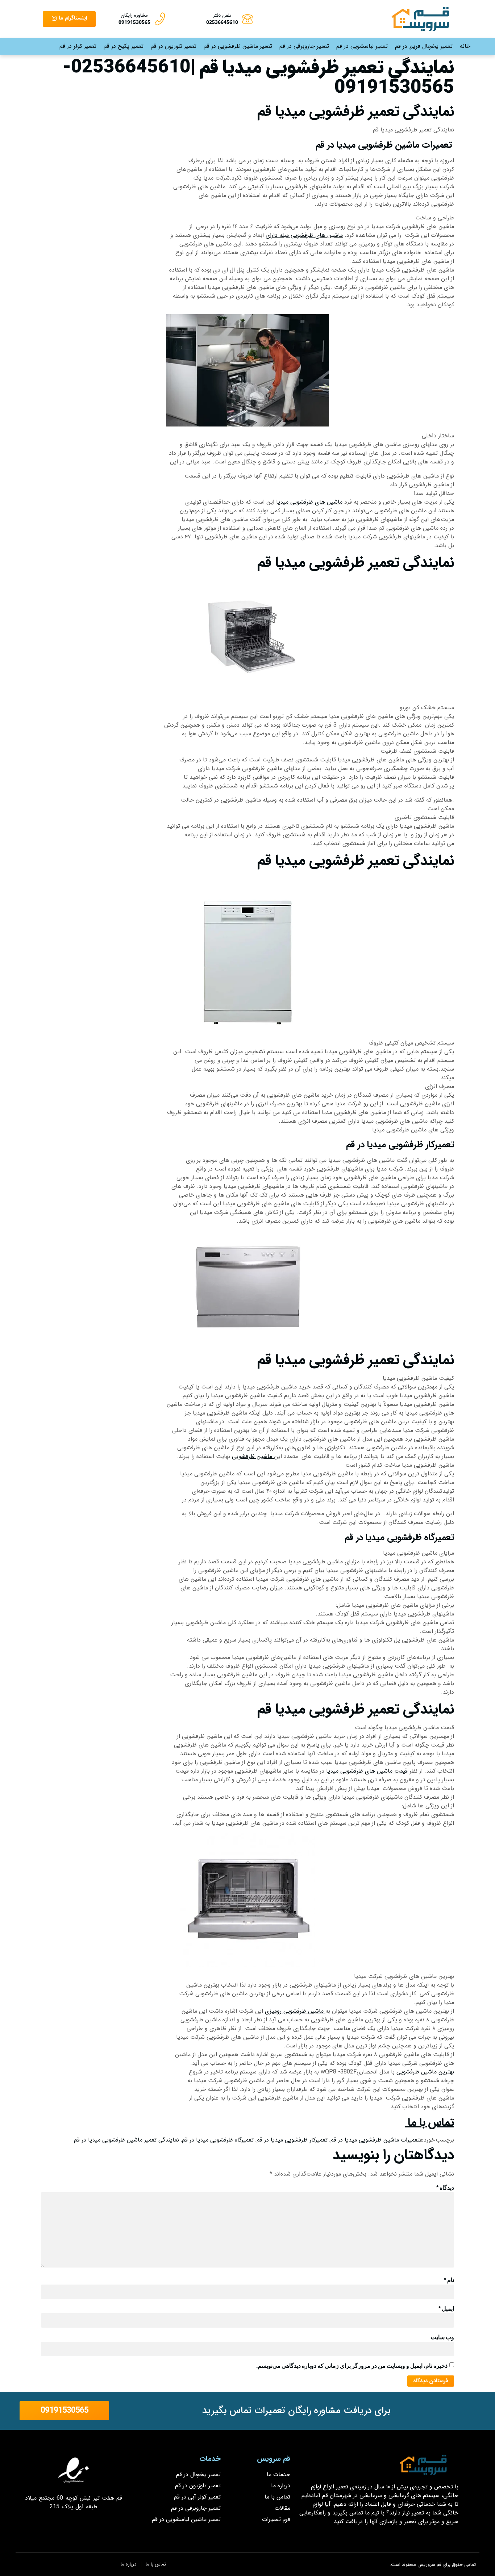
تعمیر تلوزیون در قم (174, 46)
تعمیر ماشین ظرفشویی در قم (238, 46)
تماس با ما (430, 2123)
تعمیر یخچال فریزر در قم (424, 46)
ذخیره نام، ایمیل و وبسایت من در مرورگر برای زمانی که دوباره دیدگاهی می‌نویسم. (352, 2366)
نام (449, 2280)
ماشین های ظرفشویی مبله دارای (304, 235)
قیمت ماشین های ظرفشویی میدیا (367, 1771)
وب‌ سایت (442, 2337)
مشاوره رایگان (134, 15)
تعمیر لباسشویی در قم (362, 46)
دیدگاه (445, 2188)
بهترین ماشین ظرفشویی (425, 2072)
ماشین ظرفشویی (253, 1456)
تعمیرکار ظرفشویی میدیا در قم (292, 2140)
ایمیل (446, 2309)
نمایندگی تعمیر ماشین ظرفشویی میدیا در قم (126, 2140)
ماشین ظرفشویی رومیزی (295, 2011)
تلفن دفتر (222, 15)
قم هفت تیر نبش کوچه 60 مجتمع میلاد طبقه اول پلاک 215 (74, 2502)
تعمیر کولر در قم (78, 46)
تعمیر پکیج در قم (124, 46)
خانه (465, 46)
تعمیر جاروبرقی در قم (304, 46)
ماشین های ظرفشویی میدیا (309, 502)
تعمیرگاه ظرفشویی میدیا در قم (218, 2140)
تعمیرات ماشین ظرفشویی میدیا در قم (375, 2140)
